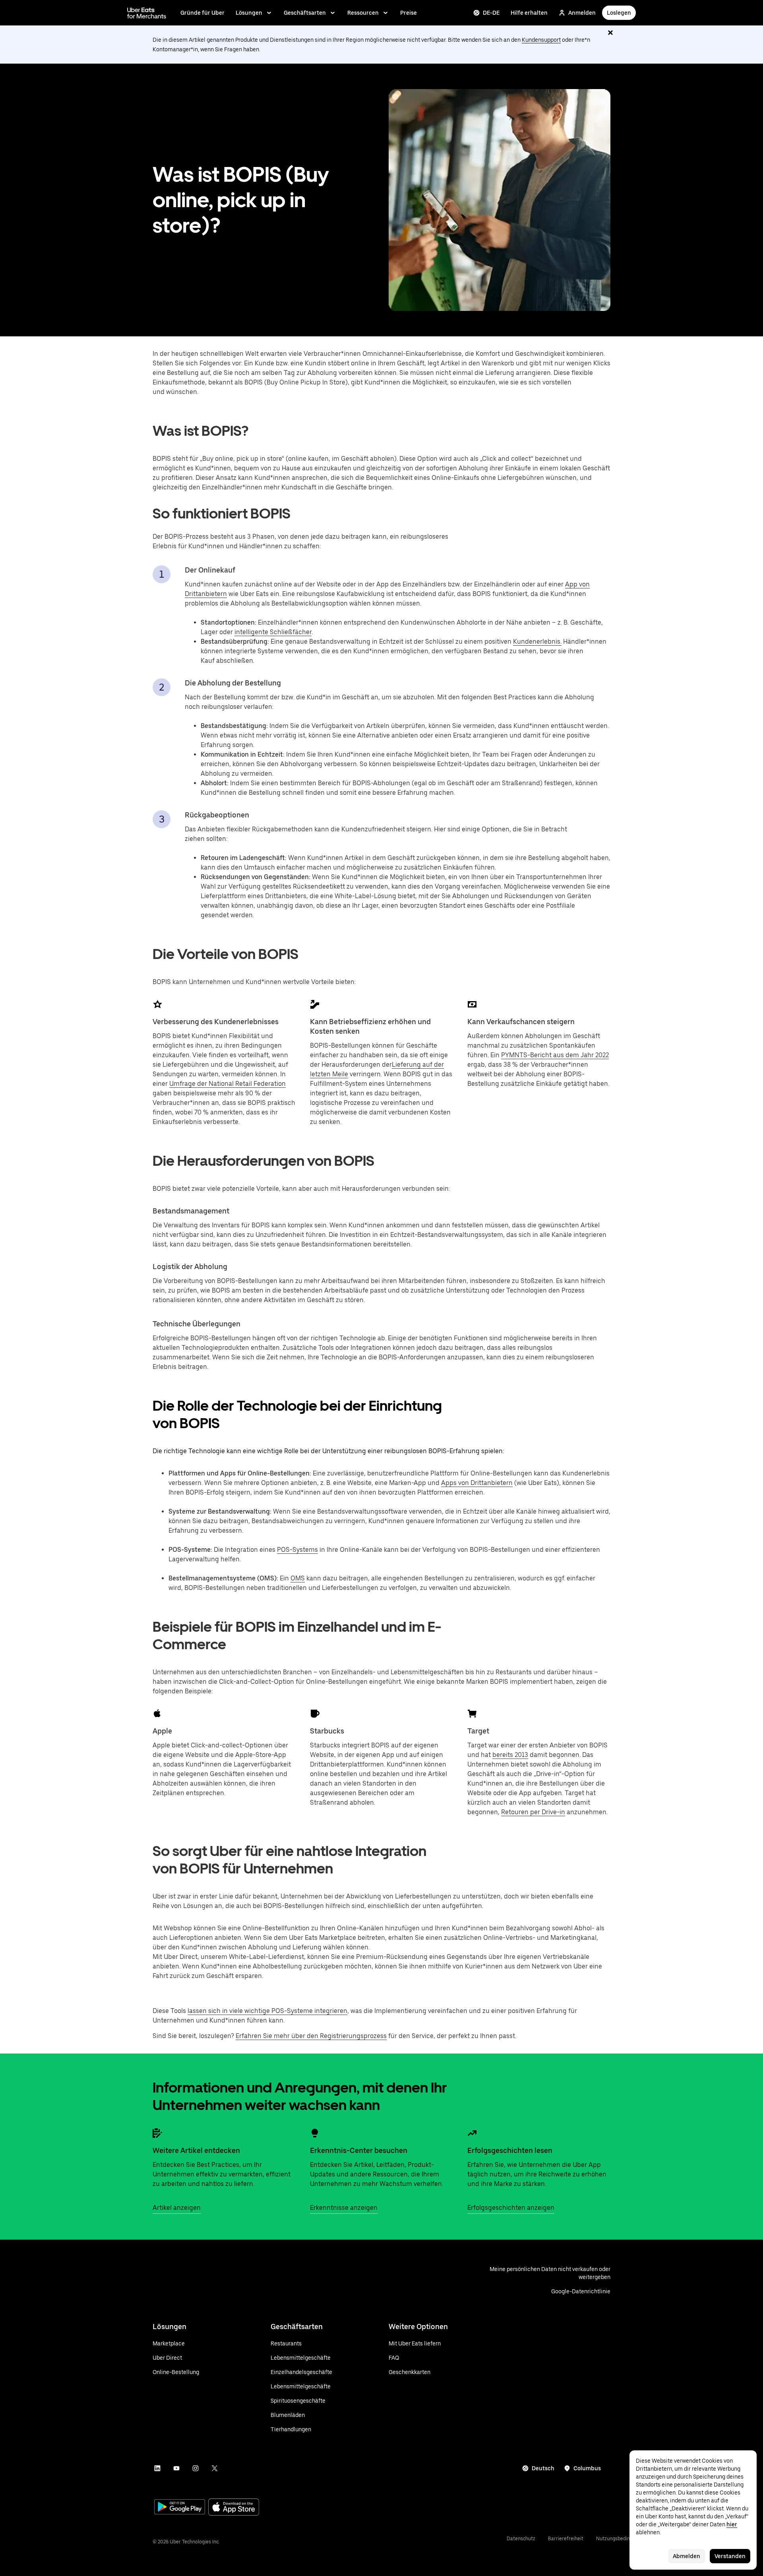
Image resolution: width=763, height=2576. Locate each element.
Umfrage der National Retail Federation (228, 1084)
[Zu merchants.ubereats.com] (147, 13)
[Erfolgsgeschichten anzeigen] (472, 2133)
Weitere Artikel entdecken (196, 2150)
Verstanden (730, 2556)
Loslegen (619, 13)
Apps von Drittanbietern (477, 1483)
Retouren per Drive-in (533, 1812)
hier (732, 2524)
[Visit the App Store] (234, 2508)
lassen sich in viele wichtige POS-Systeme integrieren (267, 2011)
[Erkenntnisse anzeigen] (315, 2133)
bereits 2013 (510, 1755)
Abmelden (687, 2556)
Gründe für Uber (202, 13)
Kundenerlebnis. (537, 642)
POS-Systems (297, 1550)
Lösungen (249, 13)
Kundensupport (541, 40)
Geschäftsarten (305, 13)
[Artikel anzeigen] (157, 2133)
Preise (409, 13)
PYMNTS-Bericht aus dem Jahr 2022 (555, 1055)
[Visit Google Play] (180, 2508)
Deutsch (543, 2468)
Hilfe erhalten (529, 13)
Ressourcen (363, 13)
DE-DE (491, 13)
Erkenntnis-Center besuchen (359, 2150)
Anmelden (582, 13)
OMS (298, 1578)
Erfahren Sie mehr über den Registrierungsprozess (311, 2036)
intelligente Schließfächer (273, 632)
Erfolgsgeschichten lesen (510, 2150)
